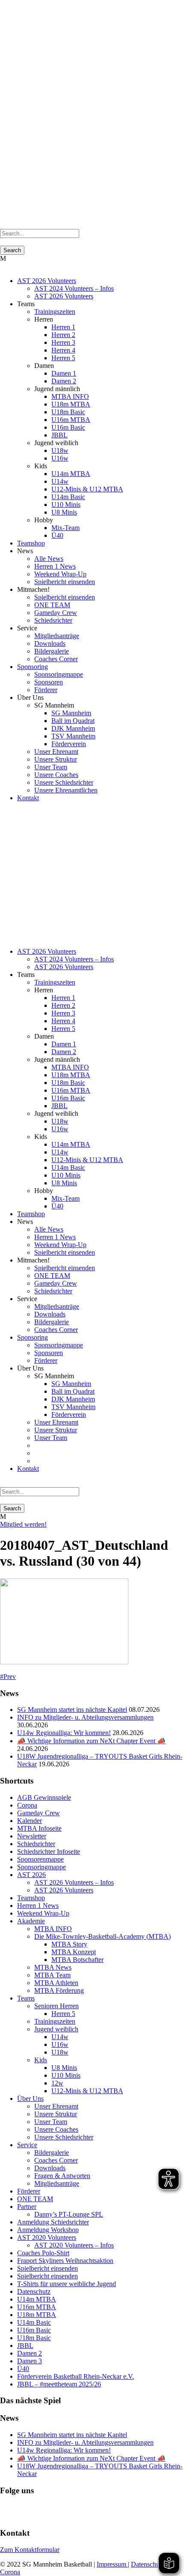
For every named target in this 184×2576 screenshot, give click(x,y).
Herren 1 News (55, 566)
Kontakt (28, 798)
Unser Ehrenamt (56, 752)
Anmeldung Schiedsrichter (53, 2222)
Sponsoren (49, 682)
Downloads (50, 643)
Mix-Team (65, 528)
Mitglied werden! (23, 1524)
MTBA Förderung (59, 1990)
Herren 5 (63, 358)
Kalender (30, 1821)
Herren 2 (63, 335)
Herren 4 (63, 350)
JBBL (59, 435)
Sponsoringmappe (59, 674)
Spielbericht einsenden (65, 582)
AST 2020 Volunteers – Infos (74, 2245)
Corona (27, 1805)
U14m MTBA (71, 474)
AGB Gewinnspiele (44, 1797)
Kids (41, 2060)
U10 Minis (66, 505)
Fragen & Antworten (62, 2176)
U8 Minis (64, 512)
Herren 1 (63, 327)
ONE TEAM (52, 605)
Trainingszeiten (55, 312)
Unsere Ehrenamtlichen (66, 790)
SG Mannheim (71, 713)
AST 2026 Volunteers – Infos (74, 1882)
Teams (26, 1998)
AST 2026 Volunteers (47, 281)
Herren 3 (63, 342)
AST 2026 (31, 1875)
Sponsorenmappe (40, 1859)
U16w (60, 458)
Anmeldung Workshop (48, 2230)
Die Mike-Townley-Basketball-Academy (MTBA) (102, 1936)
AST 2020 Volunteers (47, 2237)
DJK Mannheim (73, 728)
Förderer (46, 690)
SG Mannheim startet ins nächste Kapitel (72, 1710)
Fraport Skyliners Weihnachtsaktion (65, 2261)
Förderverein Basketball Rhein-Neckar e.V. (76, 2376)
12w (57, 2083)
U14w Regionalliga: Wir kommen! (64, 1733)
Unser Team (51, 767)
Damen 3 (30, 2361)
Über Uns (30, 2098)
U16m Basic (68, 427)
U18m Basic (68, 412)
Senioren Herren (56, 2006)
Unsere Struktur (56, 759)
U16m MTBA (71, 420)
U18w (60, 450)
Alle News (49, 559)
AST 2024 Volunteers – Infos (74, 288)
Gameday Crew (56, 613)
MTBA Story (69, 1944)
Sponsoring (33, 667)
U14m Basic (68, 497)
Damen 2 (64, 381)
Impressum (112, 2564)
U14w (60, 481)
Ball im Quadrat (73, 721)
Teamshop (31, 543)
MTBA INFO (70, 396)
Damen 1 (64, 373)
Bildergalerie (52, 651)
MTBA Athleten (56, 1983)
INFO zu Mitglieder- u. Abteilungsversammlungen (85, 1717)
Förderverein (69, 744)
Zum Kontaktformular (30, 2550)
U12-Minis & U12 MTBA (87, 489)
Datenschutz (34, 2291)
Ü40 (57, 535)
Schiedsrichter (53, 620)
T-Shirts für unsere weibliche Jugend (67, 2284)
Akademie (31, 1921)
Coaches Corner (56, 659)
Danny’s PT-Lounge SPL (69, 2214)
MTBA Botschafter (77, 1960)
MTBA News (53, 1967)
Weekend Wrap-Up (60, 574)
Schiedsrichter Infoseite (49, 1851)
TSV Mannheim (73, 736)
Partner (27, 2207)
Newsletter (32, 1836)
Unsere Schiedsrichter (64, 782)
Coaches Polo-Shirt (43, 2253)
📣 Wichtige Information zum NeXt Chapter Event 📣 (91, 1741)
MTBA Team (52, 1975)
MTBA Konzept (74, 1952)
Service (27, 2145)
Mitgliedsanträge (57, 636)
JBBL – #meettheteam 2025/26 (59, 2384)
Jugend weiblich (56, 2029)
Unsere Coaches (56, 775)
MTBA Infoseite (39, 1828)
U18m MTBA (71, 404)
